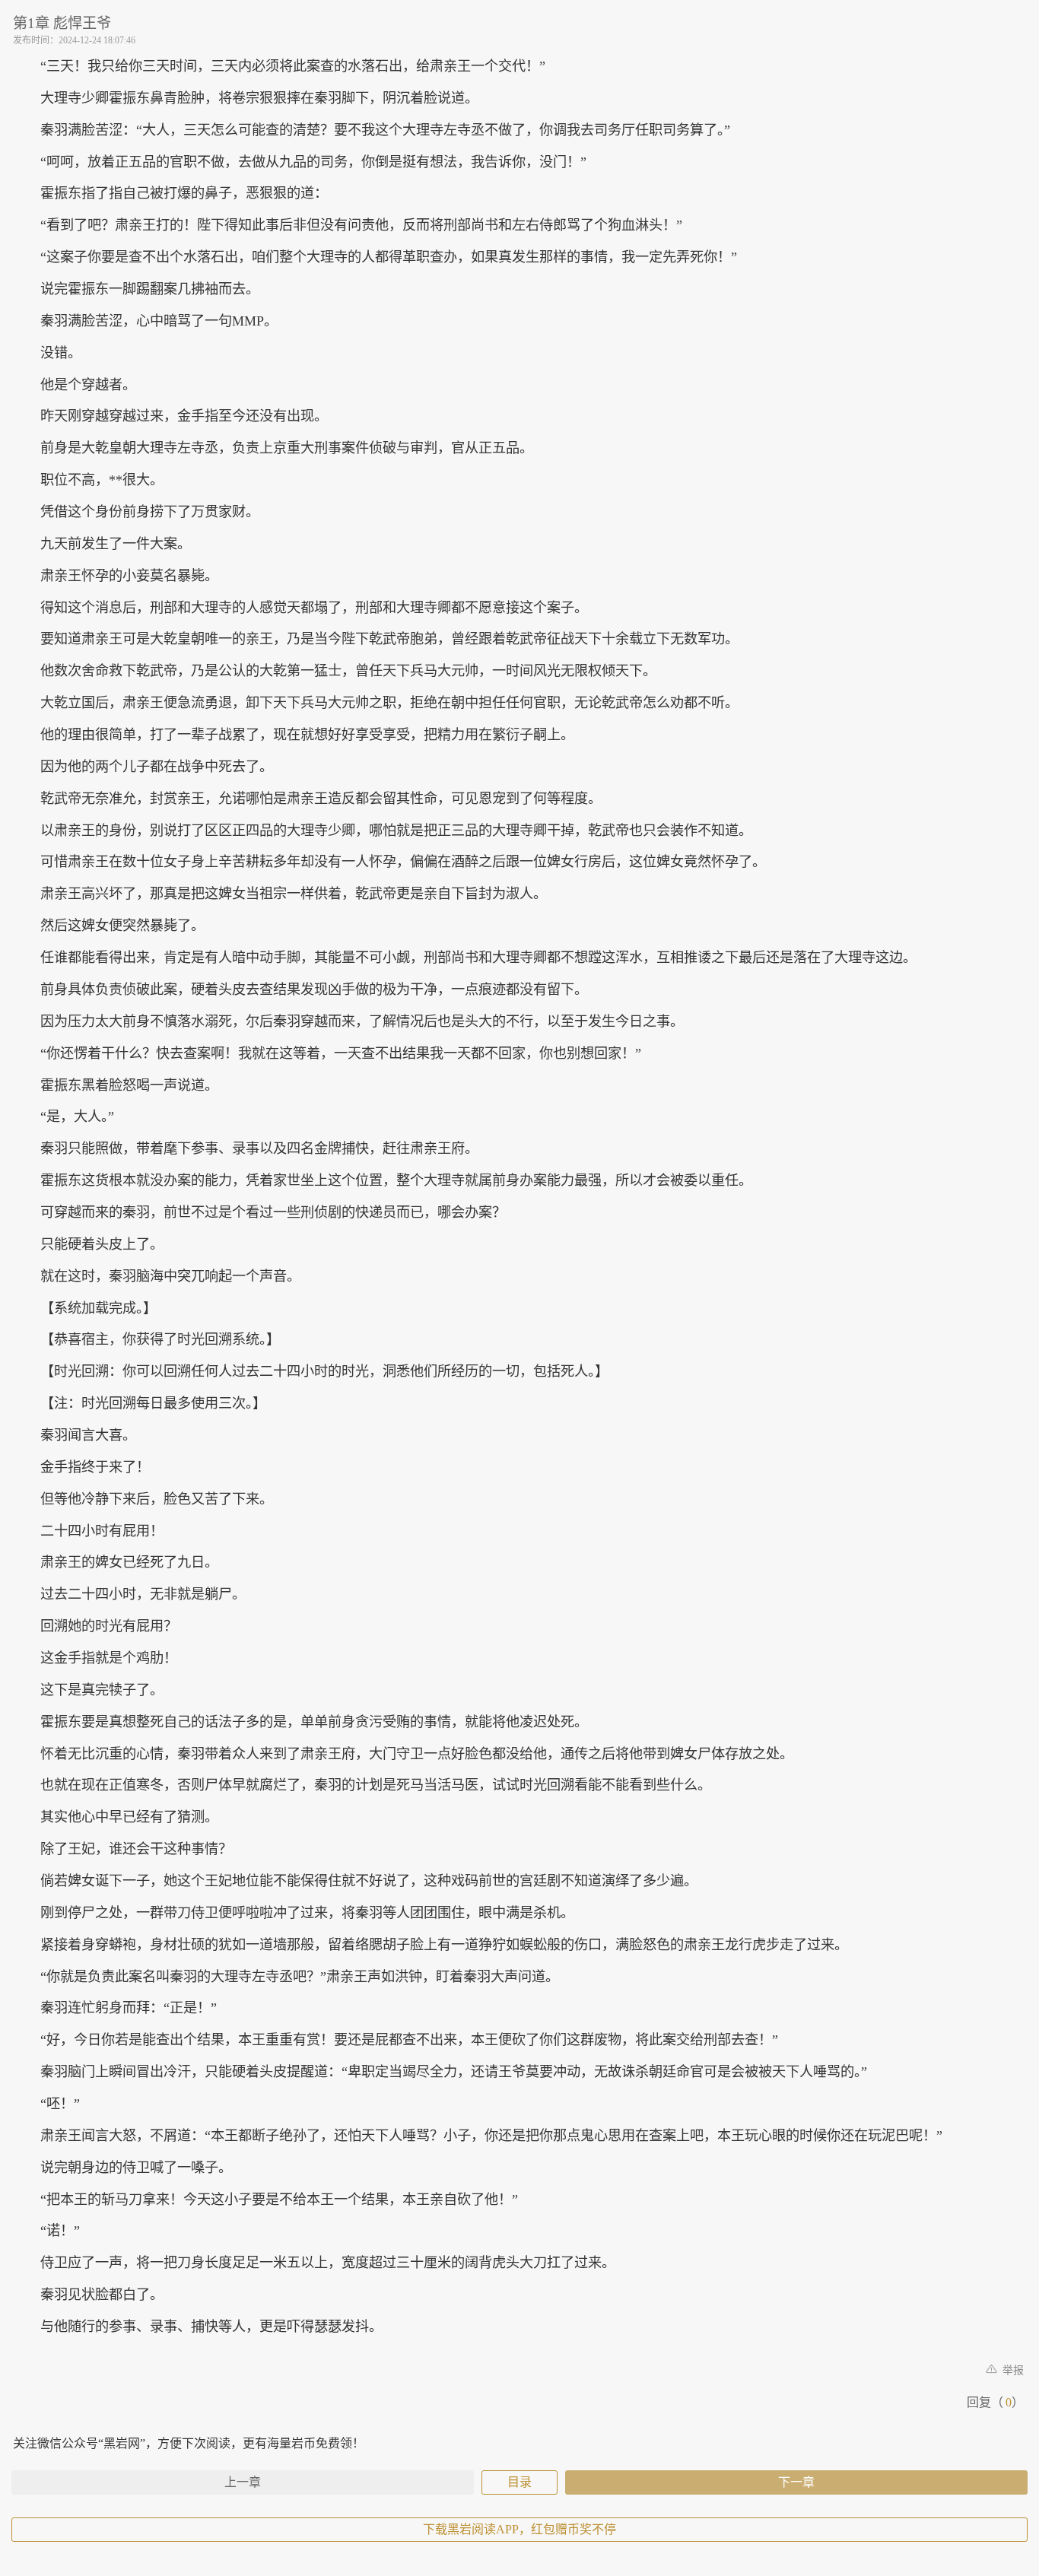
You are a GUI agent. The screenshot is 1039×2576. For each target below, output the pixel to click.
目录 (519, 2482)
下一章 (796, 2482)
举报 (1012, 2370)
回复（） (995, 2402)
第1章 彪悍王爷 (62, 23)
